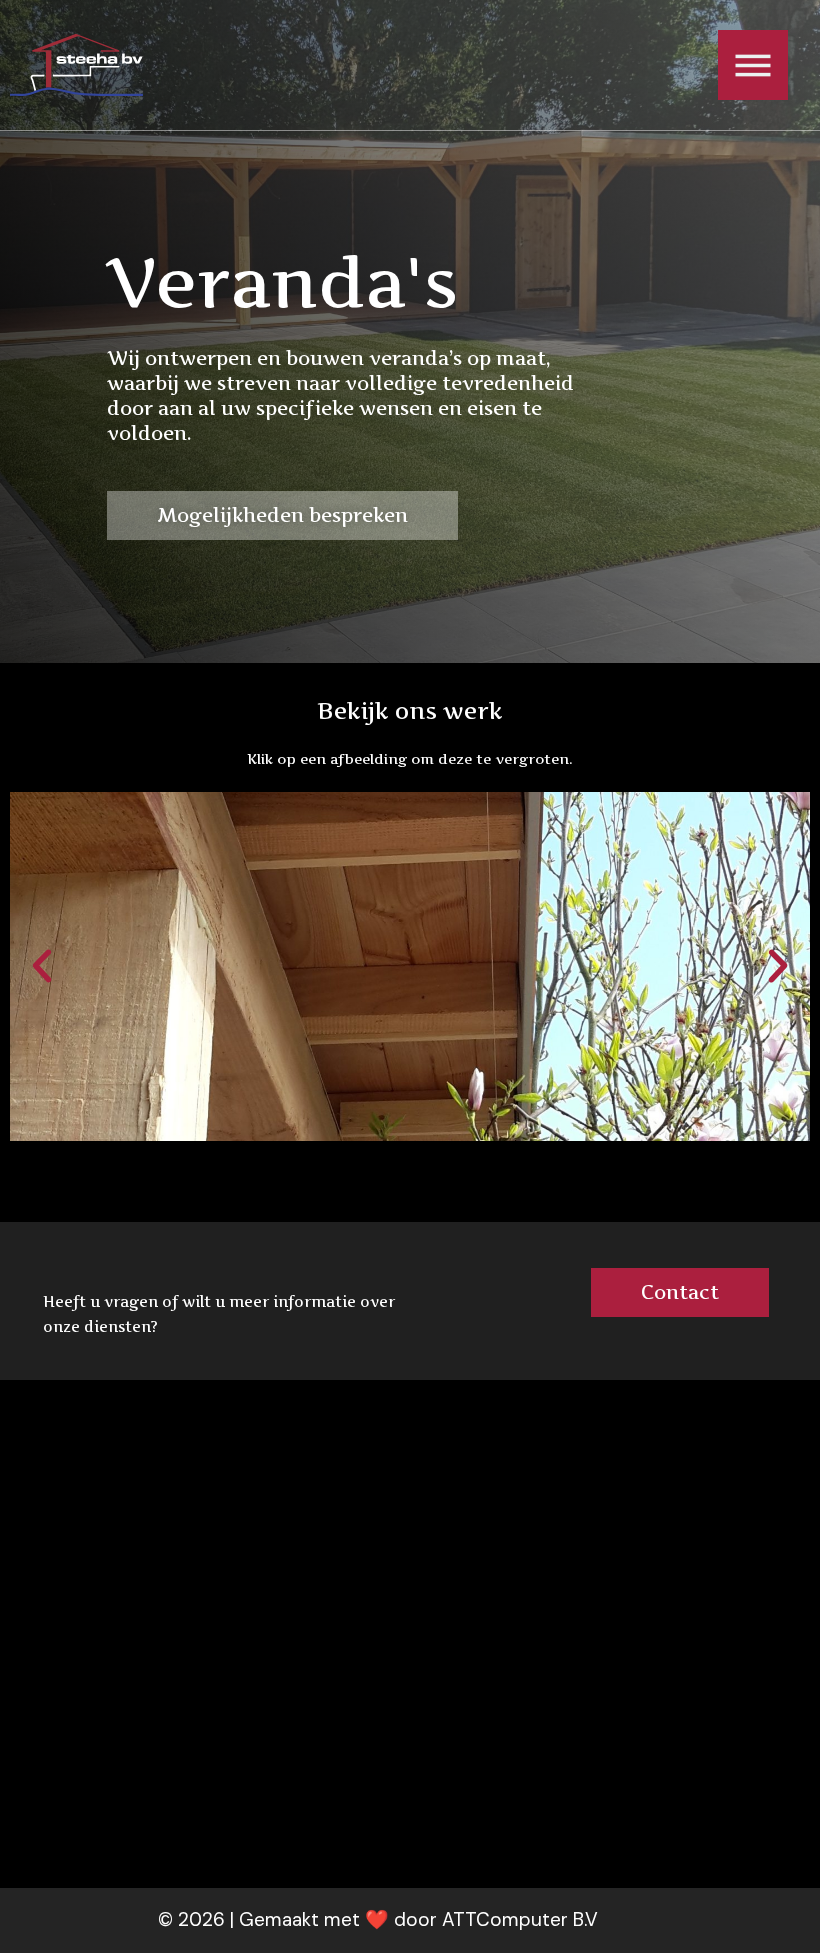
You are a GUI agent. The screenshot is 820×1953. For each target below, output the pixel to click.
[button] (42, 966)
